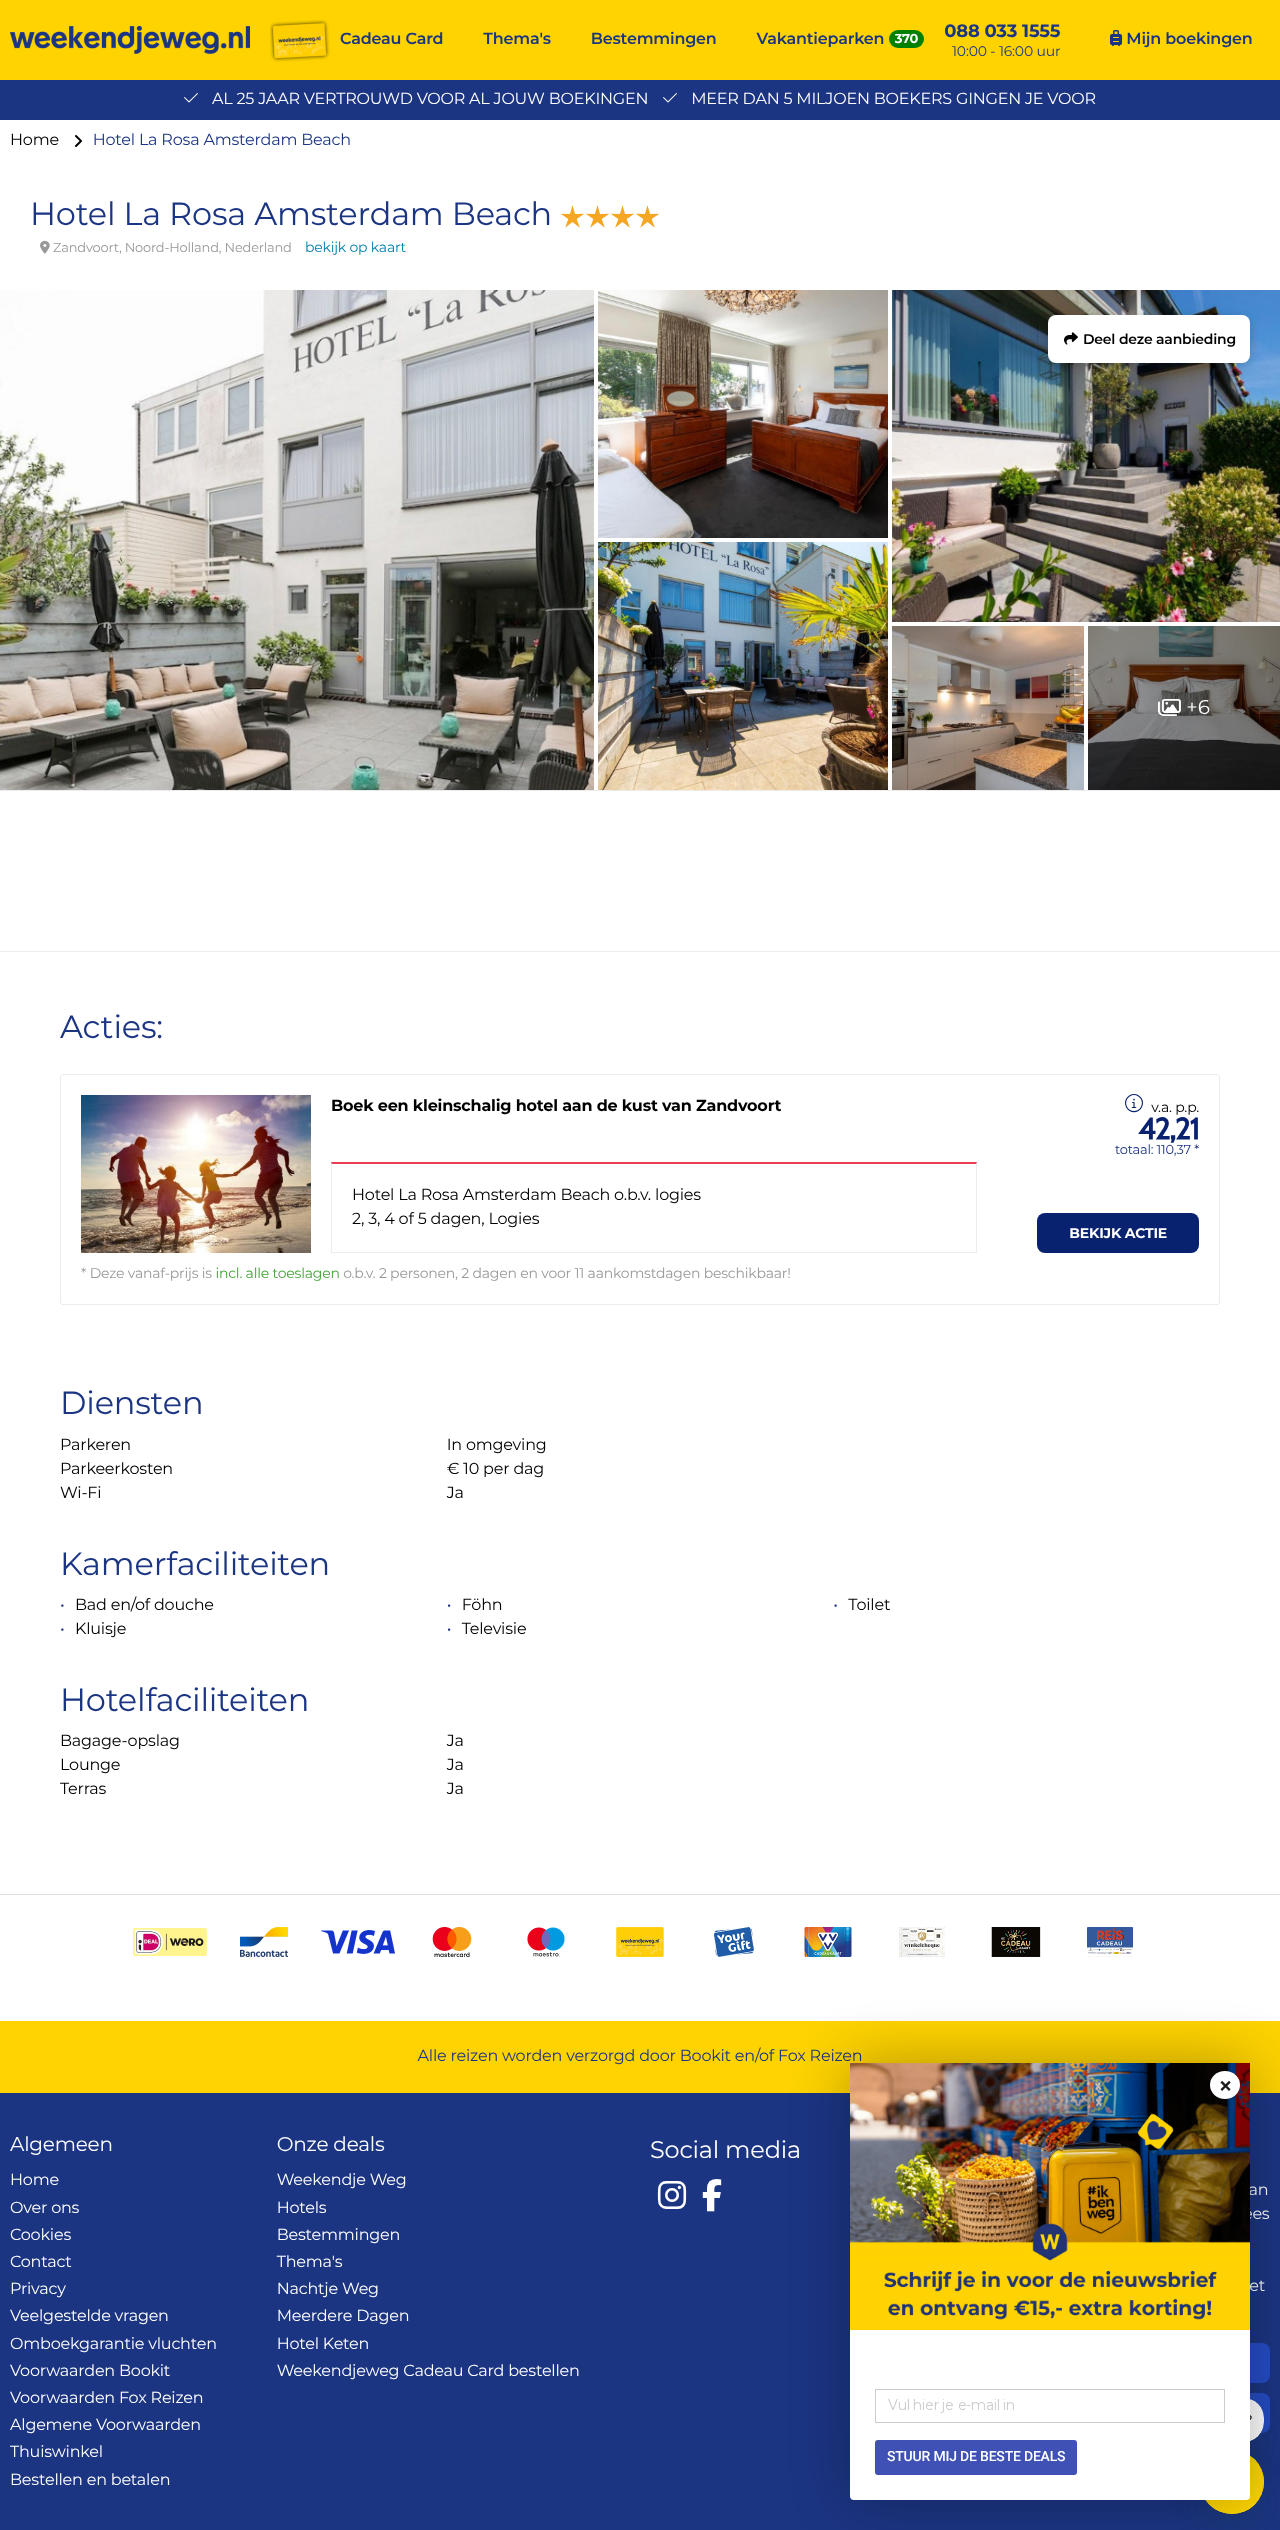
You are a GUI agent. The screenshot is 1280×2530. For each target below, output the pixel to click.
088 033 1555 (1002, 31)
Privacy (38, 2289)
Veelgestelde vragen (89, 2316)
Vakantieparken (821, 39)
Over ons (44, 2208)
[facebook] (712, 2195)
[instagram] (672, 2195)
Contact (41, 2262)
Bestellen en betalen (90, 2480)
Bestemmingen (654, 39)
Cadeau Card (391, 39)
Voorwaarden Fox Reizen (106, 2398)
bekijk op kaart (355, 247)
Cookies (40, 2235)
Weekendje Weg (342, 2180)
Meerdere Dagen (343, 2316)
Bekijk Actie (1118, 1233)
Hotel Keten (323, 2344)
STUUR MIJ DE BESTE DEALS (976, 2457)
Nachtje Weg (328, 2289)
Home (36, 140)
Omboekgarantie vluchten (113, 2344)
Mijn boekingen (1187, 39)
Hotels (302, 2208)
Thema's (517, 39)
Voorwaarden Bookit (90, 2371)
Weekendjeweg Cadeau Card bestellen (428, 2371)
